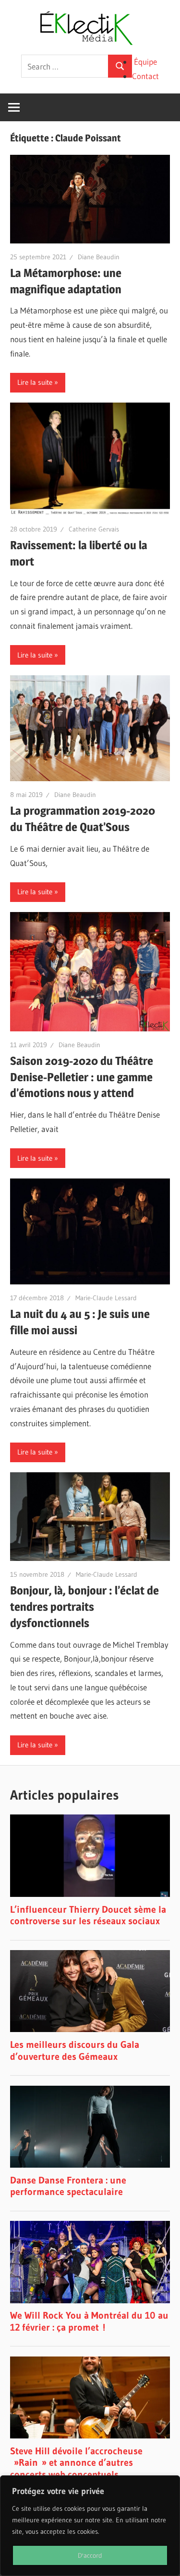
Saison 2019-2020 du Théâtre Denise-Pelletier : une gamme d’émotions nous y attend (82, 1077)
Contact (145, 76)
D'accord (90, 2555)
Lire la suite (35, 382)
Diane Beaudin (99, 257)
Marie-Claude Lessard (106, 1298)
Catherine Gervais (94, 529)
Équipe (145, 62)
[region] (90, 2526)
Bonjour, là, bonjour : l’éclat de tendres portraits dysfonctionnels (84, 1606)
